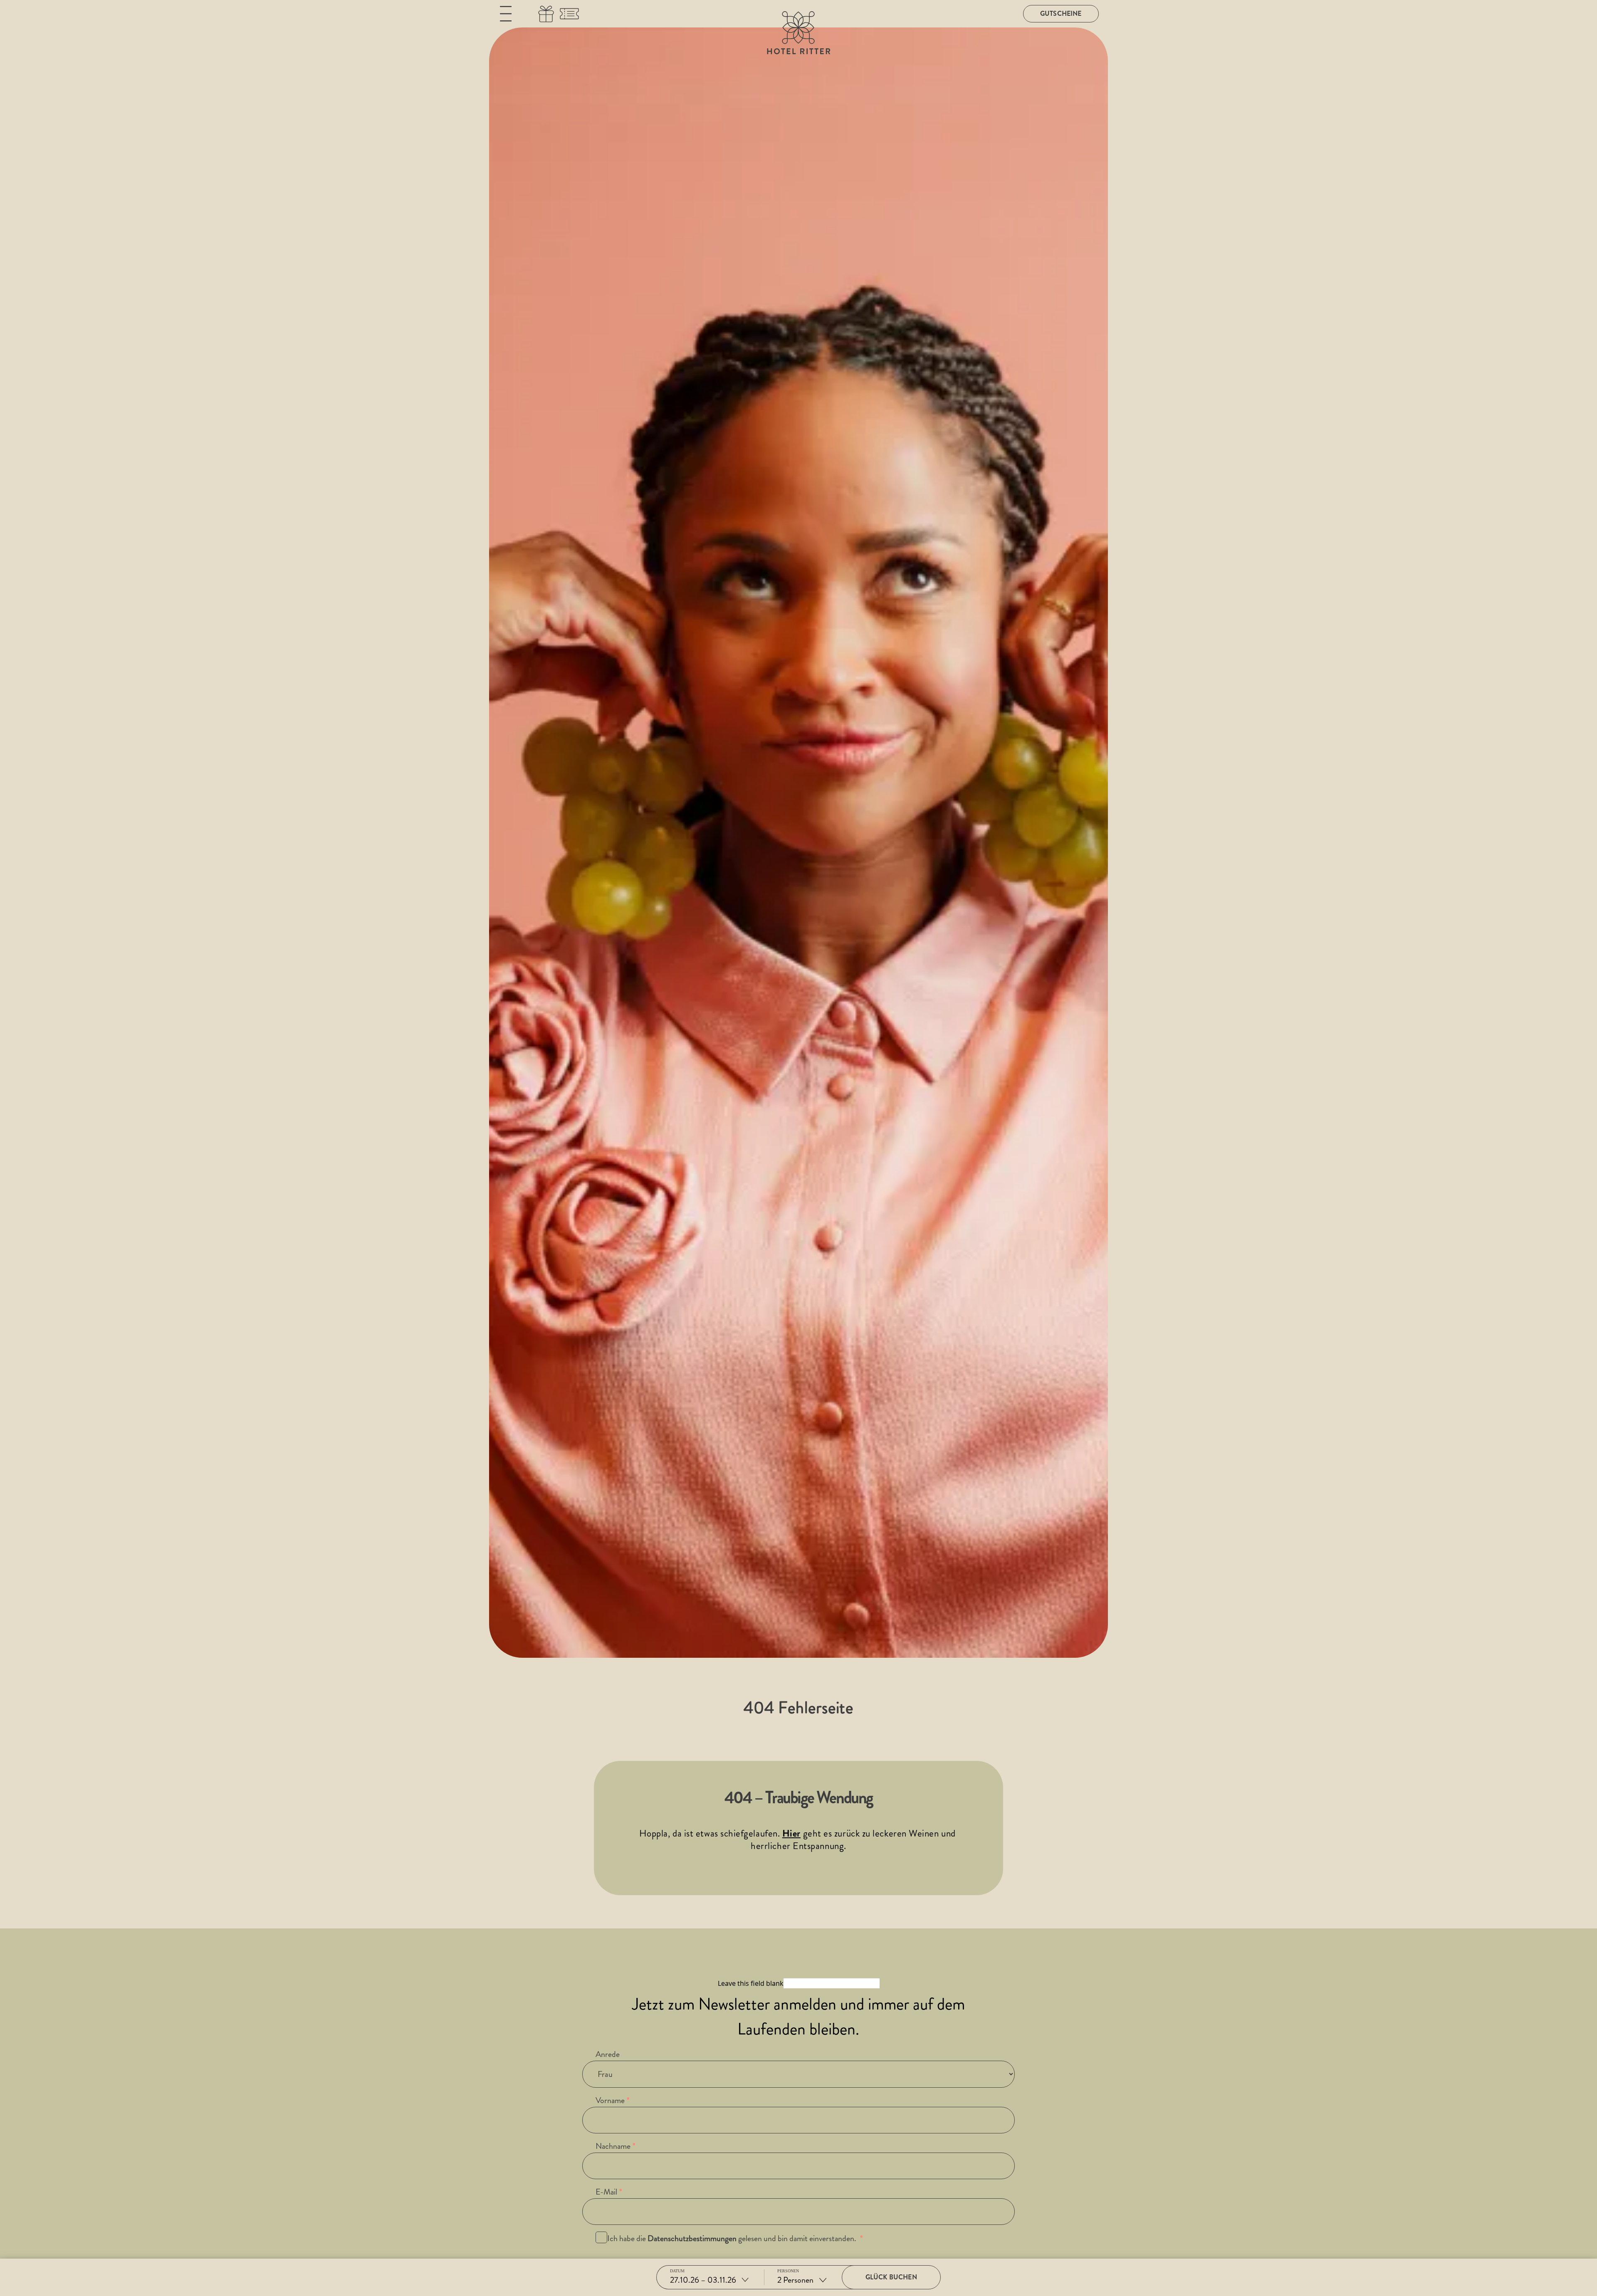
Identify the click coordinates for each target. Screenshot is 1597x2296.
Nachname (613, 2146)
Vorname (610, 2100)
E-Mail (606, 2192)
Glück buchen (891, 2277)
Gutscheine (1061, 14)
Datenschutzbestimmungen (692, 2238)
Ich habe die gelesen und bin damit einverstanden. (733, 2238)
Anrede (608, 2054)
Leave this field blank (751, 1983)
